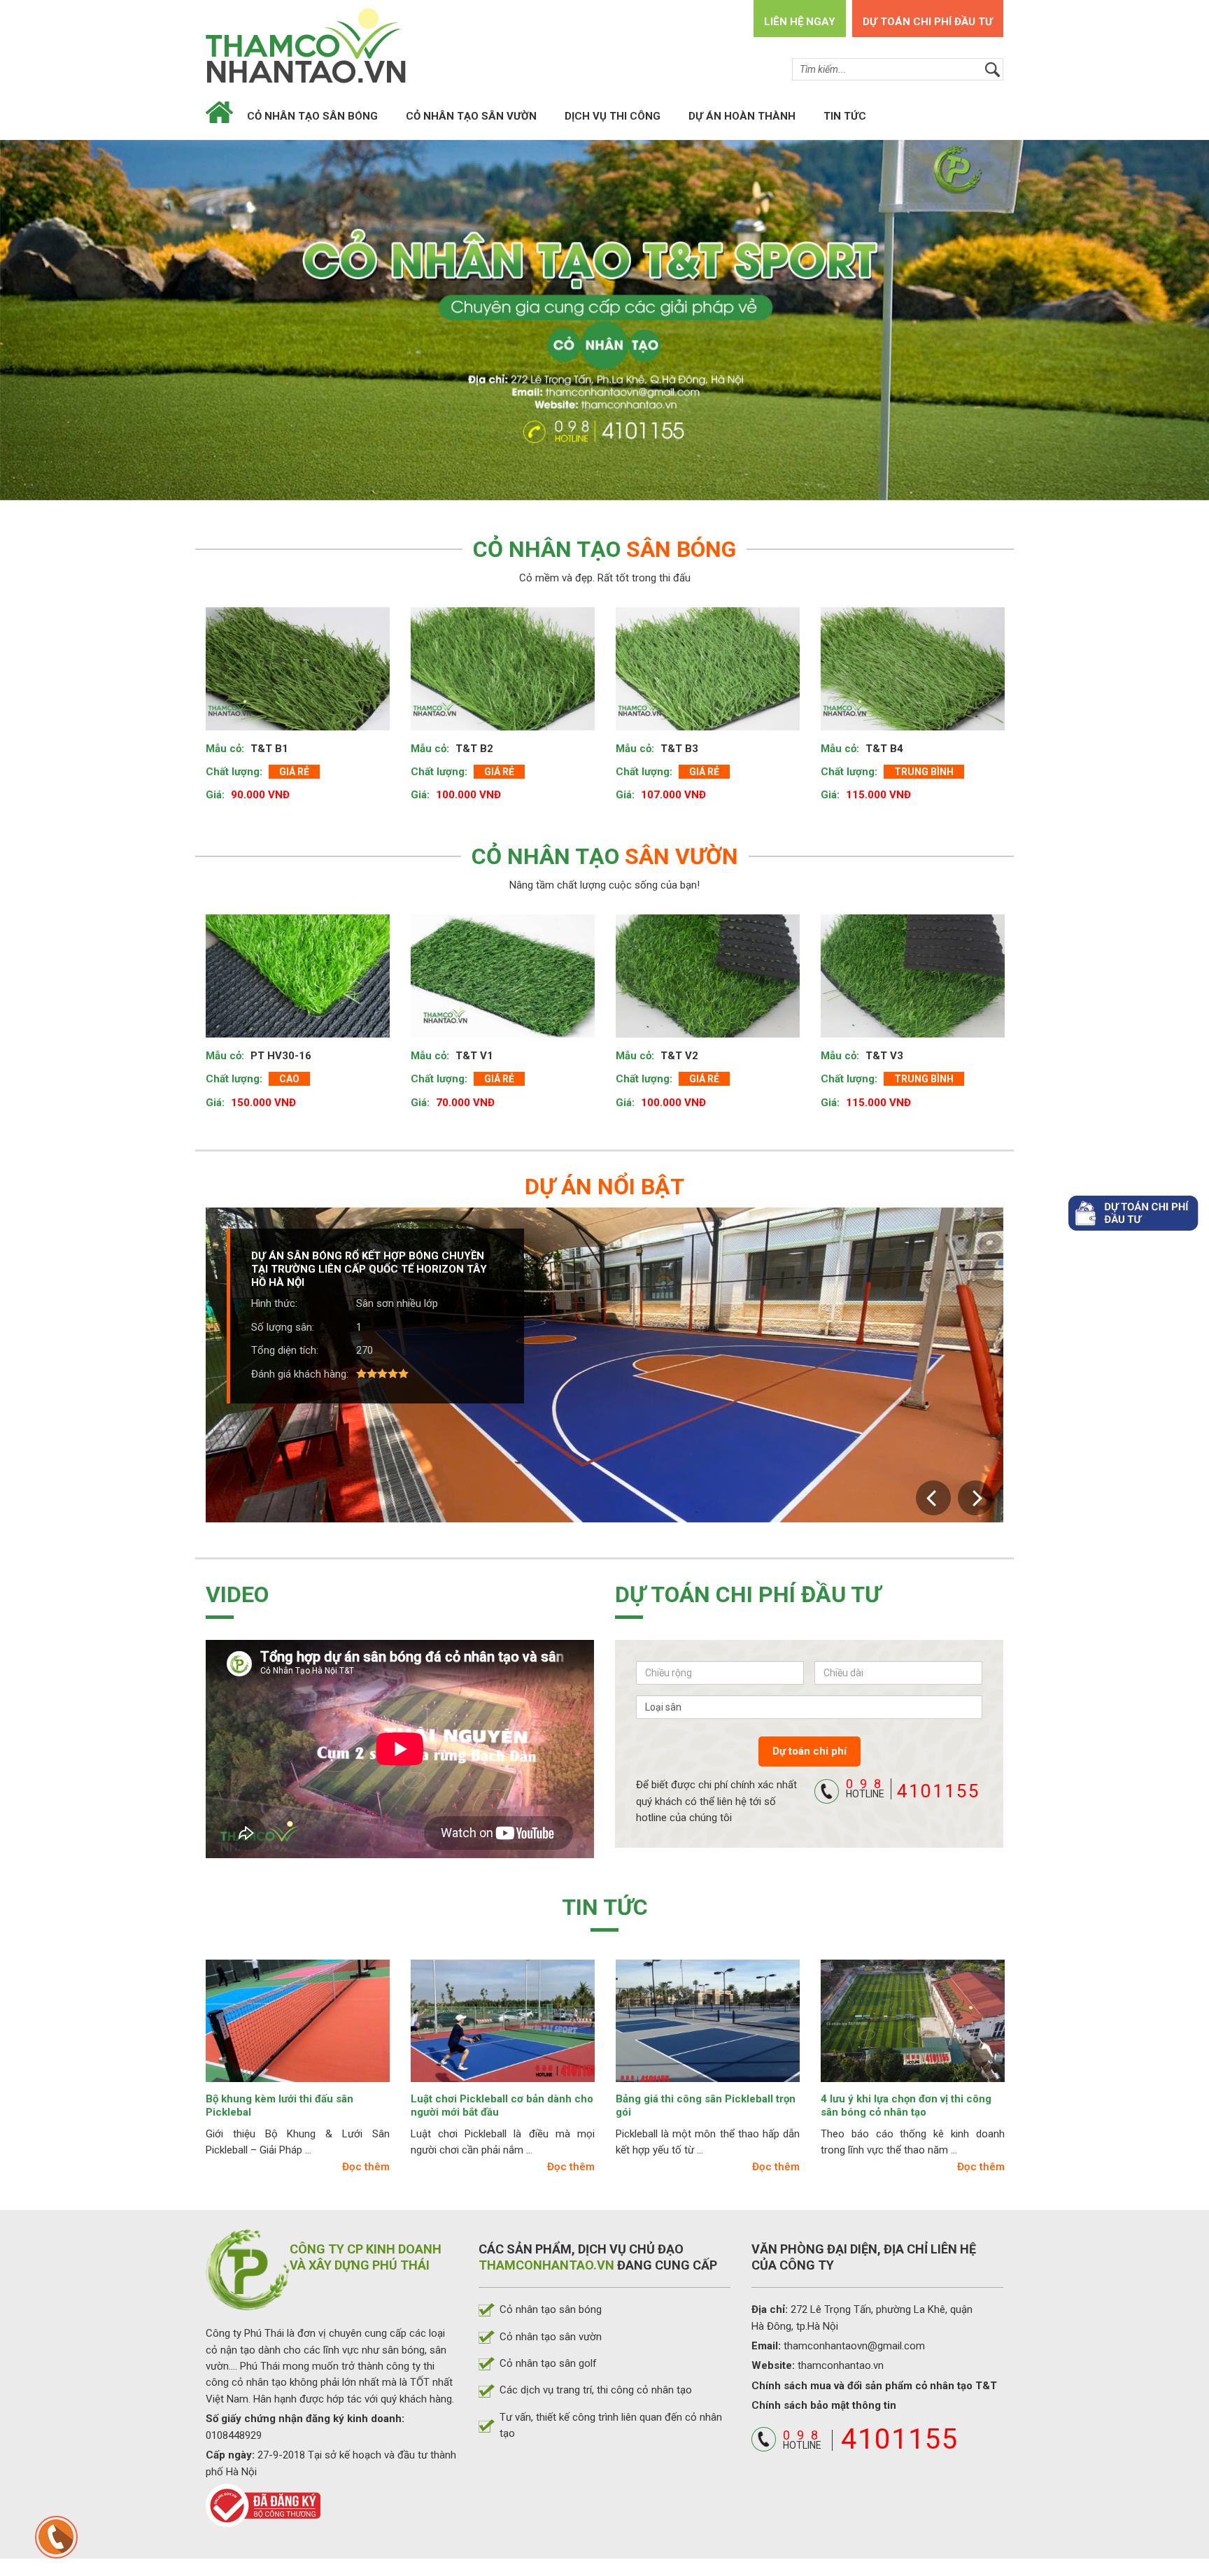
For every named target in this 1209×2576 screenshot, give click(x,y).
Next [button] (975, 1485)
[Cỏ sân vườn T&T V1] (503, 963)
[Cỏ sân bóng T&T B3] (708, 656)
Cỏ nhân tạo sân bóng (312, 116)
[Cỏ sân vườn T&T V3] (913, 963)
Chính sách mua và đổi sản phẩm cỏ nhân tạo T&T (874, 2373)
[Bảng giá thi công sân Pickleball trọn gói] (708, 2008)
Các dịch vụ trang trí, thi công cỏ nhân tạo (596, 2377)
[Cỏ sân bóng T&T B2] (503, 656)
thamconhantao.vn (841, 2353)
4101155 (913, 1777)
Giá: (217, 782)
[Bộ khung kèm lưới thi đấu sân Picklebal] (298, 2008)
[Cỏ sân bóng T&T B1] (298, 656)
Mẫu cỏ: (226, 735)
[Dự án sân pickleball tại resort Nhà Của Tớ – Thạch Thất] (604, 1352)
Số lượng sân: (283, 1301)
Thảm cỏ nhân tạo (311, 45)
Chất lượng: (235, 759)
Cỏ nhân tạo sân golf (548, 2351)
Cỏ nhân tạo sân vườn (471, 116)
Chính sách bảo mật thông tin (824, 2393)
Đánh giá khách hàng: (300, 1348)
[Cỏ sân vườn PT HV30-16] (298, 963)
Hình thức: (274, 1278)
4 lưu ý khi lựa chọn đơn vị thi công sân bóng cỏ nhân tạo (906, 2093)
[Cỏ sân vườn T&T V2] (708, 963)
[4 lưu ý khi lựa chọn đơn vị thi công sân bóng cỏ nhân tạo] (913, 2008)
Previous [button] (933, 1485)
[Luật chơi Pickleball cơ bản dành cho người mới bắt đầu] (503, 2008)
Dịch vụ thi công (613, 116)
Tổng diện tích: (285, 1324)
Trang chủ (219, 115)
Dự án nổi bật (604, 1174)
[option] (298, 696)
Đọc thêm (366, 2154)
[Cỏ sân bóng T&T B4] (913, 656)
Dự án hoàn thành (742, 116)
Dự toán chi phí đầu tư (928, 22)
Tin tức (845, 116)
